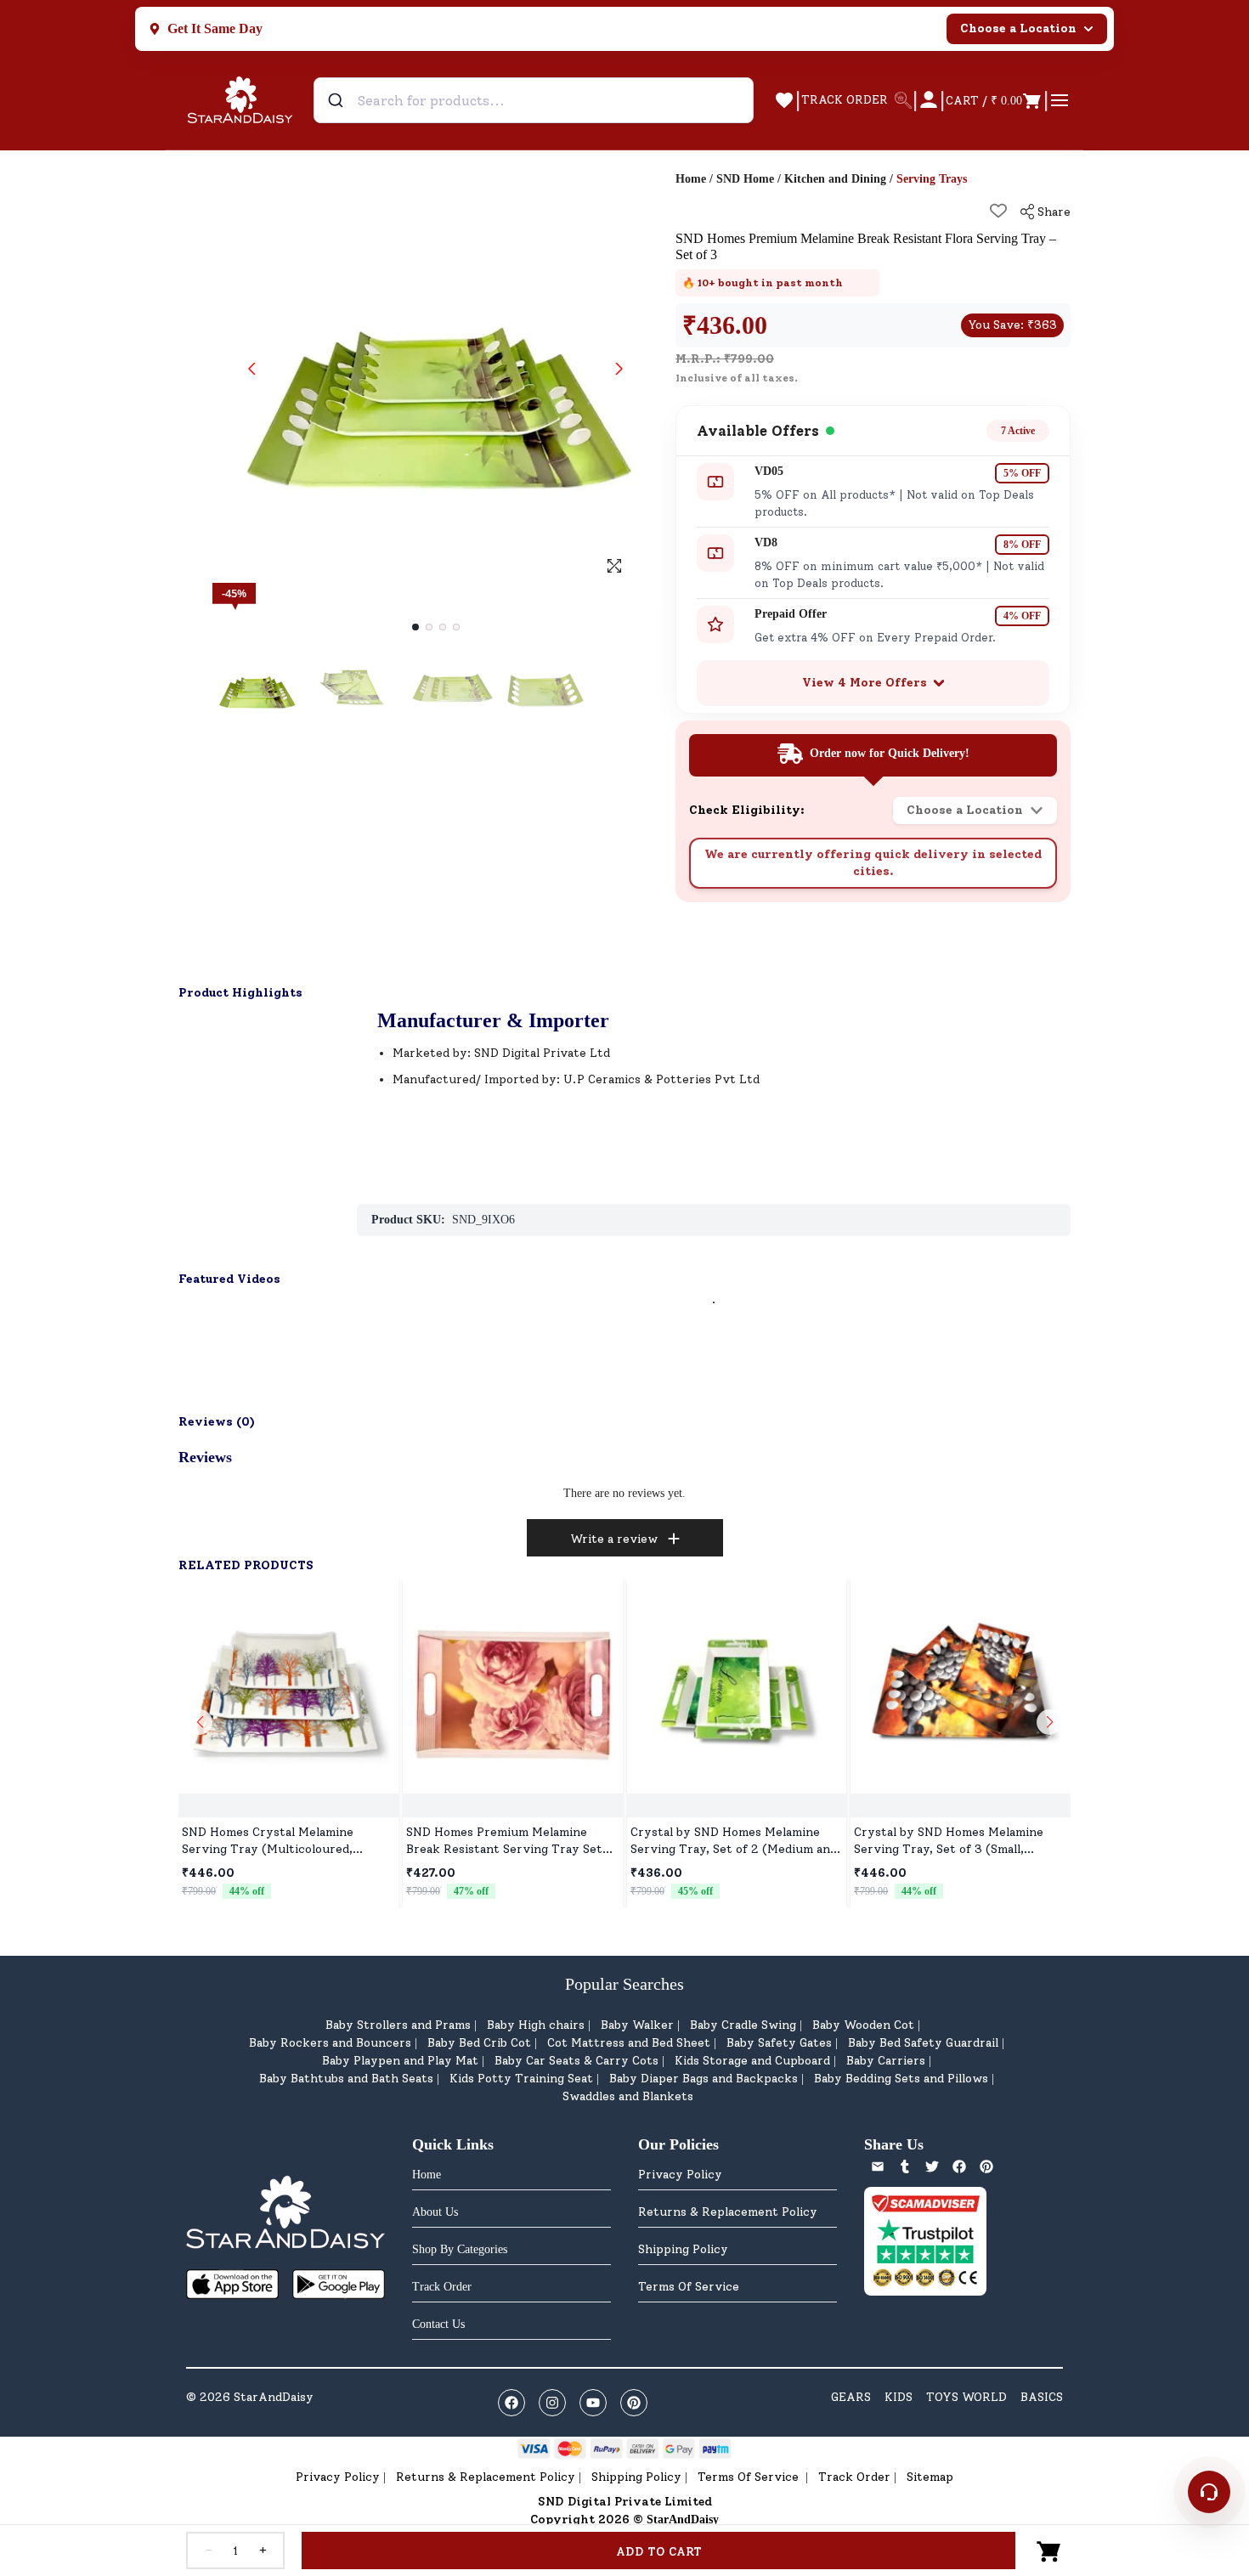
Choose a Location (1018, 28)
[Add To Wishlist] (998, 211)
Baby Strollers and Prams (398, 2025)
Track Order (854, 2477)
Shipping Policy (683, 2249)
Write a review (614, 1539)
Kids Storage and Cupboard (752, 2061)
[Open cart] (1049, 2551)
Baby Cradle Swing (743, 2025)
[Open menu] (1060, 100)
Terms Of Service (689, 2287)
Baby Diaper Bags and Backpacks (704, 2079)
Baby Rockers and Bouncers (330, 2043)
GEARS (851, 2397)
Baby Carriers (886, 2061)
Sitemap (930, 2477)
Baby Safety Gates (779, 2043)
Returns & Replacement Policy (728, 2212)
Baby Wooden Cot (863, 2025)
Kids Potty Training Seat (521, 2079)
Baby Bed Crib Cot (479, 2043)
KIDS (899, 2397)
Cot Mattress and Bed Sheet (629, 2043)
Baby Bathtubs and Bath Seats (346, 2079)
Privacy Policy (680, 2175)
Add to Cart (659, 2552)
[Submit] (338, 100)
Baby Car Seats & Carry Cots (576, 2061)
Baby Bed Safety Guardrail (923, 2043)
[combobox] (534, 100)
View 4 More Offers (865, 683)
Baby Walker (637, 2025)
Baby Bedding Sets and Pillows (901, 2079)
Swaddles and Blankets (628, 2096)
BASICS (1042, 2397)
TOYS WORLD (966, 2397)
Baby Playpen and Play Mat (400, 2061)
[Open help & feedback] (1209, 2492)
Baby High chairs (536, 2025)
